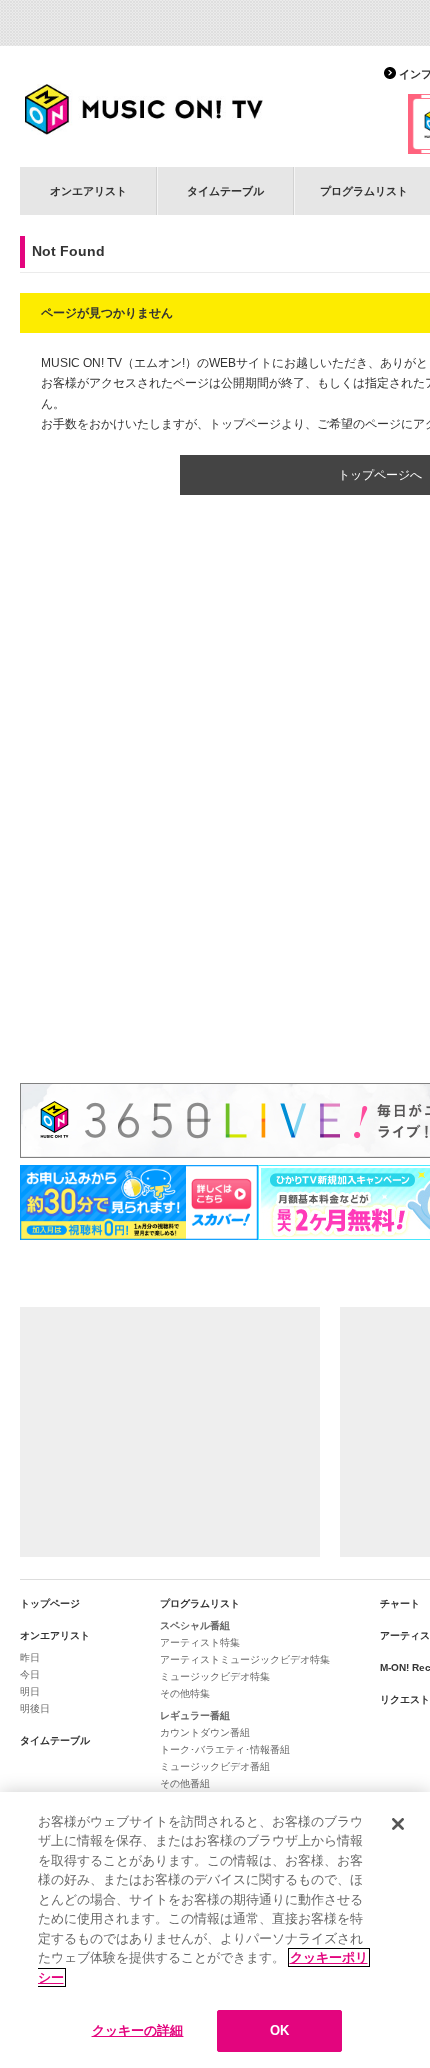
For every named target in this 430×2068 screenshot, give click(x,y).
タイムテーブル (225, 191)
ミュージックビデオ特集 (215, 1676)
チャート (400, 1603)
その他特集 (185, 1693)
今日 (30, 1674)
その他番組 (185, 1783)
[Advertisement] (170, 1432)
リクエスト (405, 1699)
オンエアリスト (88, 191)
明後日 (35, 1708)
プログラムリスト (200, 1603)
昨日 (30, 1657)
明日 (30, 1691)
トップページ (50, 1603)
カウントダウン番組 (205, 1732)
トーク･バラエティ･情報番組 (225, 1749)
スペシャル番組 (195, 1625)
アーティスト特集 (200, 1642)
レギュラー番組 (195, 1715)
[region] (215, 1930)
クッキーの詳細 (138, 2030)
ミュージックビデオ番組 (215, 1766)
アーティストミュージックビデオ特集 (245, 1659)
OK (279, 2030)
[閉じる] (398, 1824)
